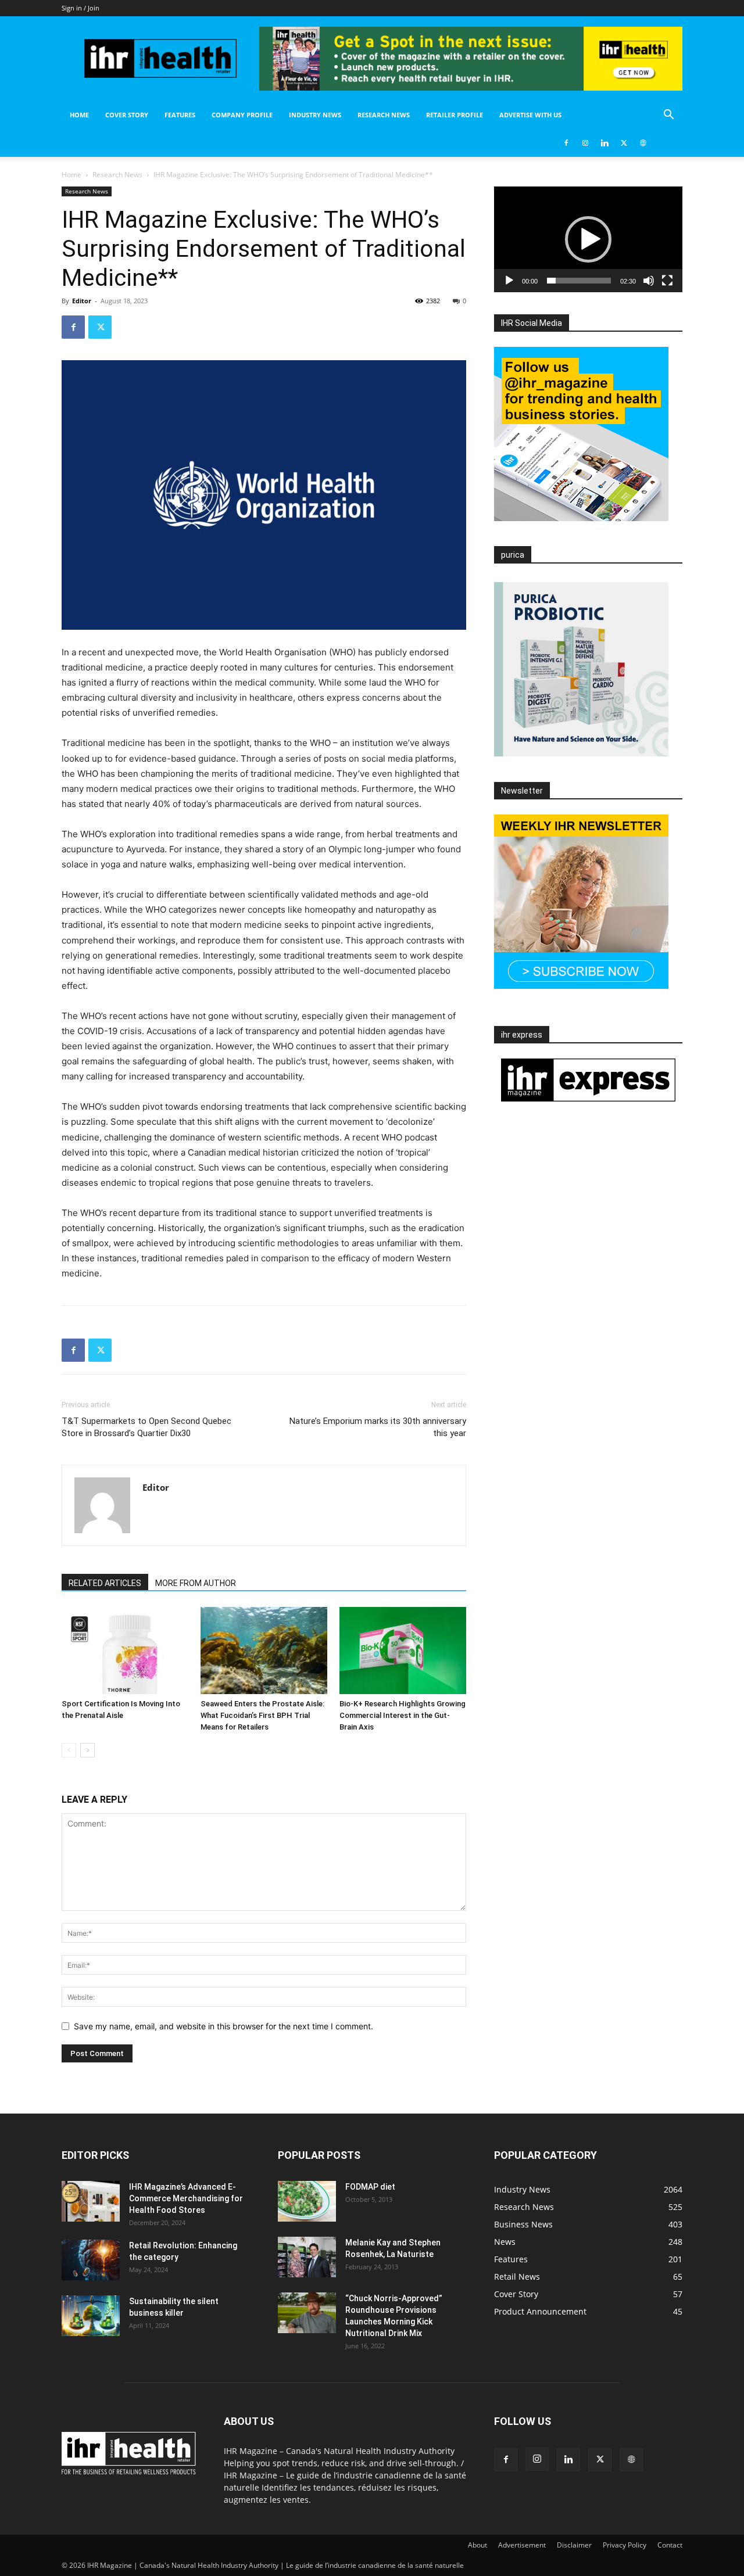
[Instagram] (585, 143)
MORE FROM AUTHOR (196, 1583)
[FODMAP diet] (307, 2201)
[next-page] (87, 1750)
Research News (384, 115)
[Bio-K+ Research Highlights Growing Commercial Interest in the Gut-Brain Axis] (403, 1651)
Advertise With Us (530, 115)
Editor (82, 301)
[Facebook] (566, 143)
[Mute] (649, 281)
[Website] (643, 143)
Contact (670, 2545)
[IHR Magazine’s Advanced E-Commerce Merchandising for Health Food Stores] (91, 2201)
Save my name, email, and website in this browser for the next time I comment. (223, 2026)
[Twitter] (624, 143)
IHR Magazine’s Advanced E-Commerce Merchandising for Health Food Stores (186, 2198)
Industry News (315, 115)
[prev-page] (69, 1750)
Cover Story (127, 115)
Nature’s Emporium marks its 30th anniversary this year (378, 1427)
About (477, 2545)
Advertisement (522, 2545)
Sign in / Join (81, 8)
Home (79, 115)
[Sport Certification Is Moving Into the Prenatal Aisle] (125, 1651)
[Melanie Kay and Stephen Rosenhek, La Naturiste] (307, 2257)
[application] (588, 239)
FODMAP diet (370, 2187)
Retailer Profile (455, 115)
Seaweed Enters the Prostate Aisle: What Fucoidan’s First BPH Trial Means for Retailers (262, 1715)
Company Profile (242, 115)
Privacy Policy (625, 2545)
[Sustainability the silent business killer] (91, 2316)
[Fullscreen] (667, 281)
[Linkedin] (604, 143)
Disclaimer (574, 2545)
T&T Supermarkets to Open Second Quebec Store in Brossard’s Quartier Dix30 (146, 1427)
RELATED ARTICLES (105, 1583)
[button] (668, 116)
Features (180, 115)
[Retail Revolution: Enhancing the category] (91, 2260)
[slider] (579, 281)
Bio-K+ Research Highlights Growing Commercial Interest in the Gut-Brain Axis (403, 1715)
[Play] (509, 281)
